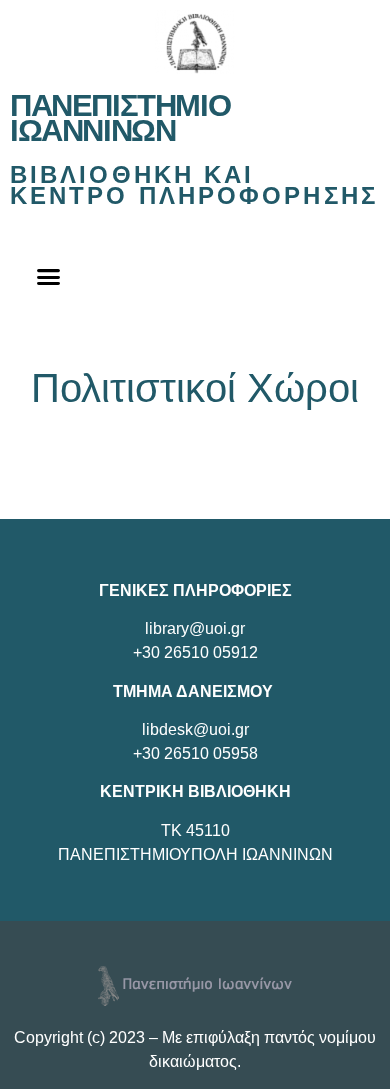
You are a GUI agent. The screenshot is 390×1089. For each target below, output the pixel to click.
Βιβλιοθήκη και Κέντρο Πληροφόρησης (194, 185)
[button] (49, 277)
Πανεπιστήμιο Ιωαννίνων (120, 118)
